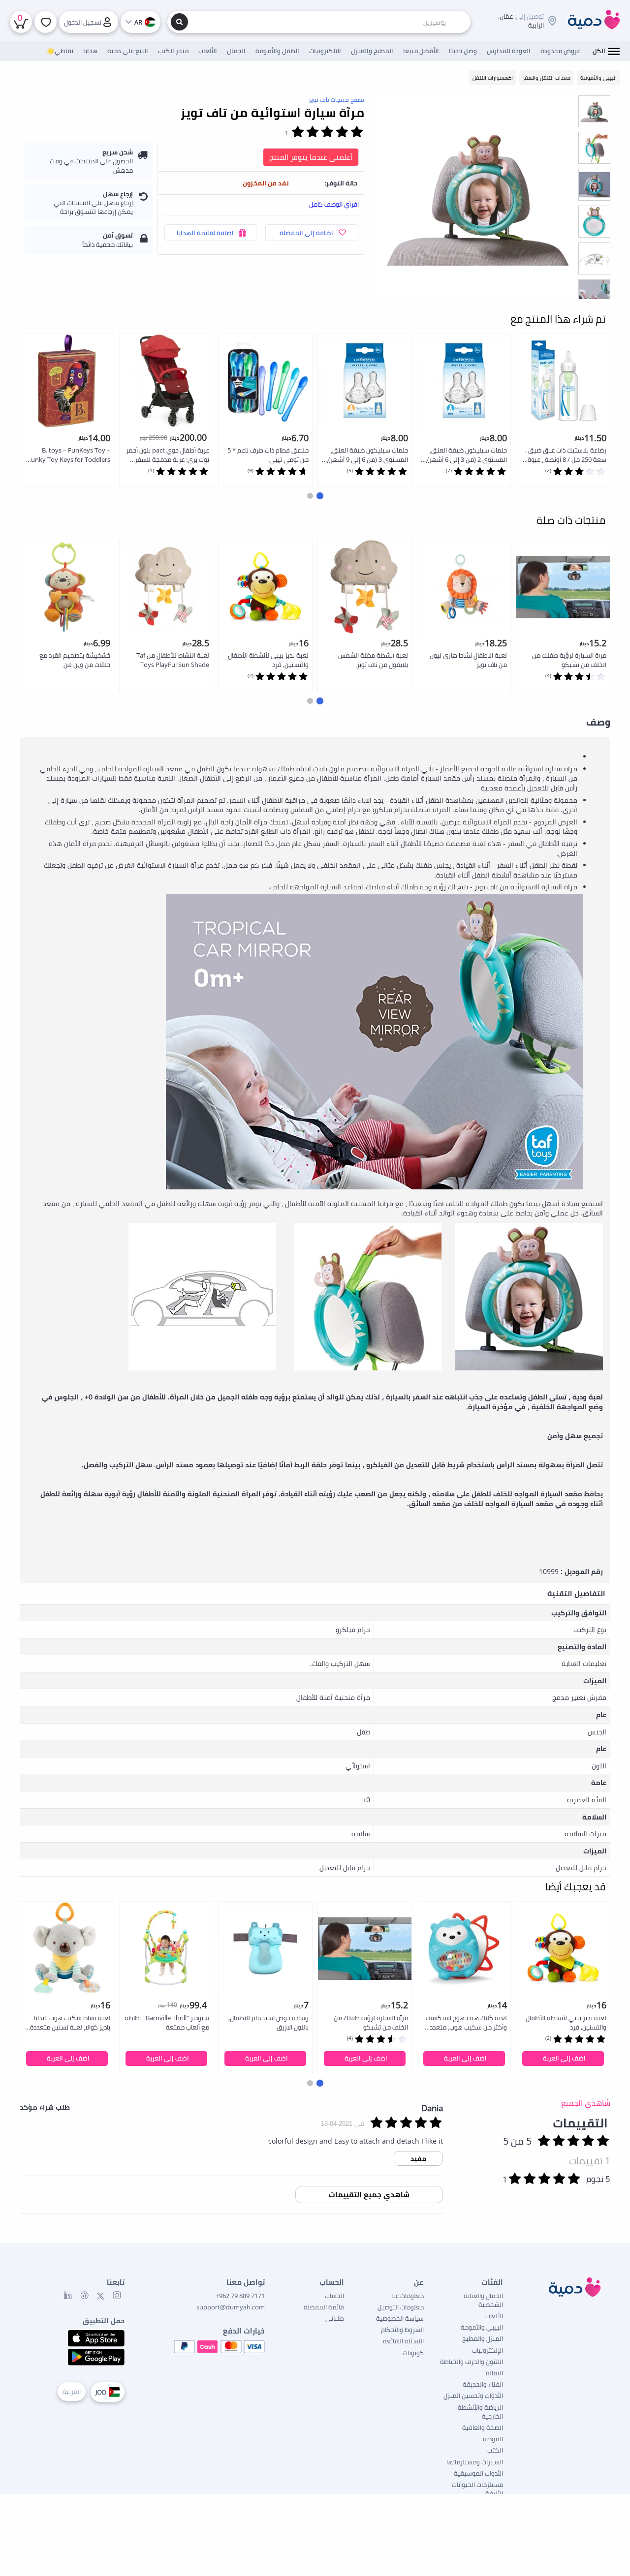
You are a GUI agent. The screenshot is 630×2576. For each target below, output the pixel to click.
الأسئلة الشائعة (403, 2341)
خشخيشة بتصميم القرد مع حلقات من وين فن (75, 660)
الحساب (334, 2296)
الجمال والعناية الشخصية (483, 2300)
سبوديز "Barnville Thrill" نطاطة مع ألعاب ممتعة (167, 2022)
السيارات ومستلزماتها (475, 2462)
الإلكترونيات (488, 2350)
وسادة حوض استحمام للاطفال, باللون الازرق (268, 2022)
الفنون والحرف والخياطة (472, 2362)
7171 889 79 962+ (240, 2296)
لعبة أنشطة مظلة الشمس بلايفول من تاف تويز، (373, 660)
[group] (594, 111)
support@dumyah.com (231, 2307)
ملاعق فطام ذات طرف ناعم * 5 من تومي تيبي (268, 455)
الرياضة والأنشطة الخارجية (480, 2412)
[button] (320, 496)
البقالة (494, 2373)
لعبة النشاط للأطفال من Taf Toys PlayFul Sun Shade (173, 660)
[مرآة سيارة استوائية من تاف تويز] (478, 195)
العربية (72, 2392)
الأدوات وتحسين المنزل (473, 2395)
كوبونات (413, 2353)
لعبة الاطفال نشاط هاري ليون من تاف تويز (468, 660)
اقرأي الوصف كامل (334, 204)
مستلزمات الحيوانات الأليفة (477, 2489)
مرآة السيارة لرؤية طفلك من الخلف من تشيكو (569, 660)
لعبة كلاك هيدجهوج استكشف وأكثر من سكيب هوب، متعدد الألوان (466, 2023)
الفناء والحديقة (483, 2384)
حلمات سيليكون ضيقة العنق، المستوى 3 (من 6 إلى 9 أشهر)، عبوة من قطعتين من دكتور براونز (367, 455)
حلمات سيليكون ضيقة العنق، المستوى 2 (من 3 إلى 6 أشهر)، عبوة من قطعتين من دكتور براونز (466, 455)
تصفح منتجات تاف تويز (336, 100)
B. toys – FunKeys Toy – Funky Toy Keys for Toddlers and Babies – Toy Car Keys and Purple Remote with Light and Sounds (69, 455)
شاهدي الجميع (586, 2103)
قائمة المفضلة (324, 2307)
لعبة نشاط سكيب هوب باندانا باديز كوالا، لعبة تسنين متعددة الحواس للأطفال (70, 2023)
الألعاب (494, 2316)
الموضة (493, 2439)
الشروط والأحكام (402, 2330)
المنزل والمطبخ (483, 2338)
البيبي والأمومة (482, 2327)
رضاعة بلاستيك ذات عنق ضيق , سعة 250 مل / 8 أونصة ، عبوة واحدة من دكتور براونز (566, 455)
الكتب (495, 2450)
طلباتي (335, 2318)
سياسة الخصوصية (400, 2318)
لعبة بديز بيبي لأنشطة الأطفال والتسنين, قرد (268, 660)
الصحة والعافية (483, 2427)
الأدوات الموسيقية (478, 2473)
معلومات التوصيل (401, 2307)
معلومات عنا (408, 2296)
